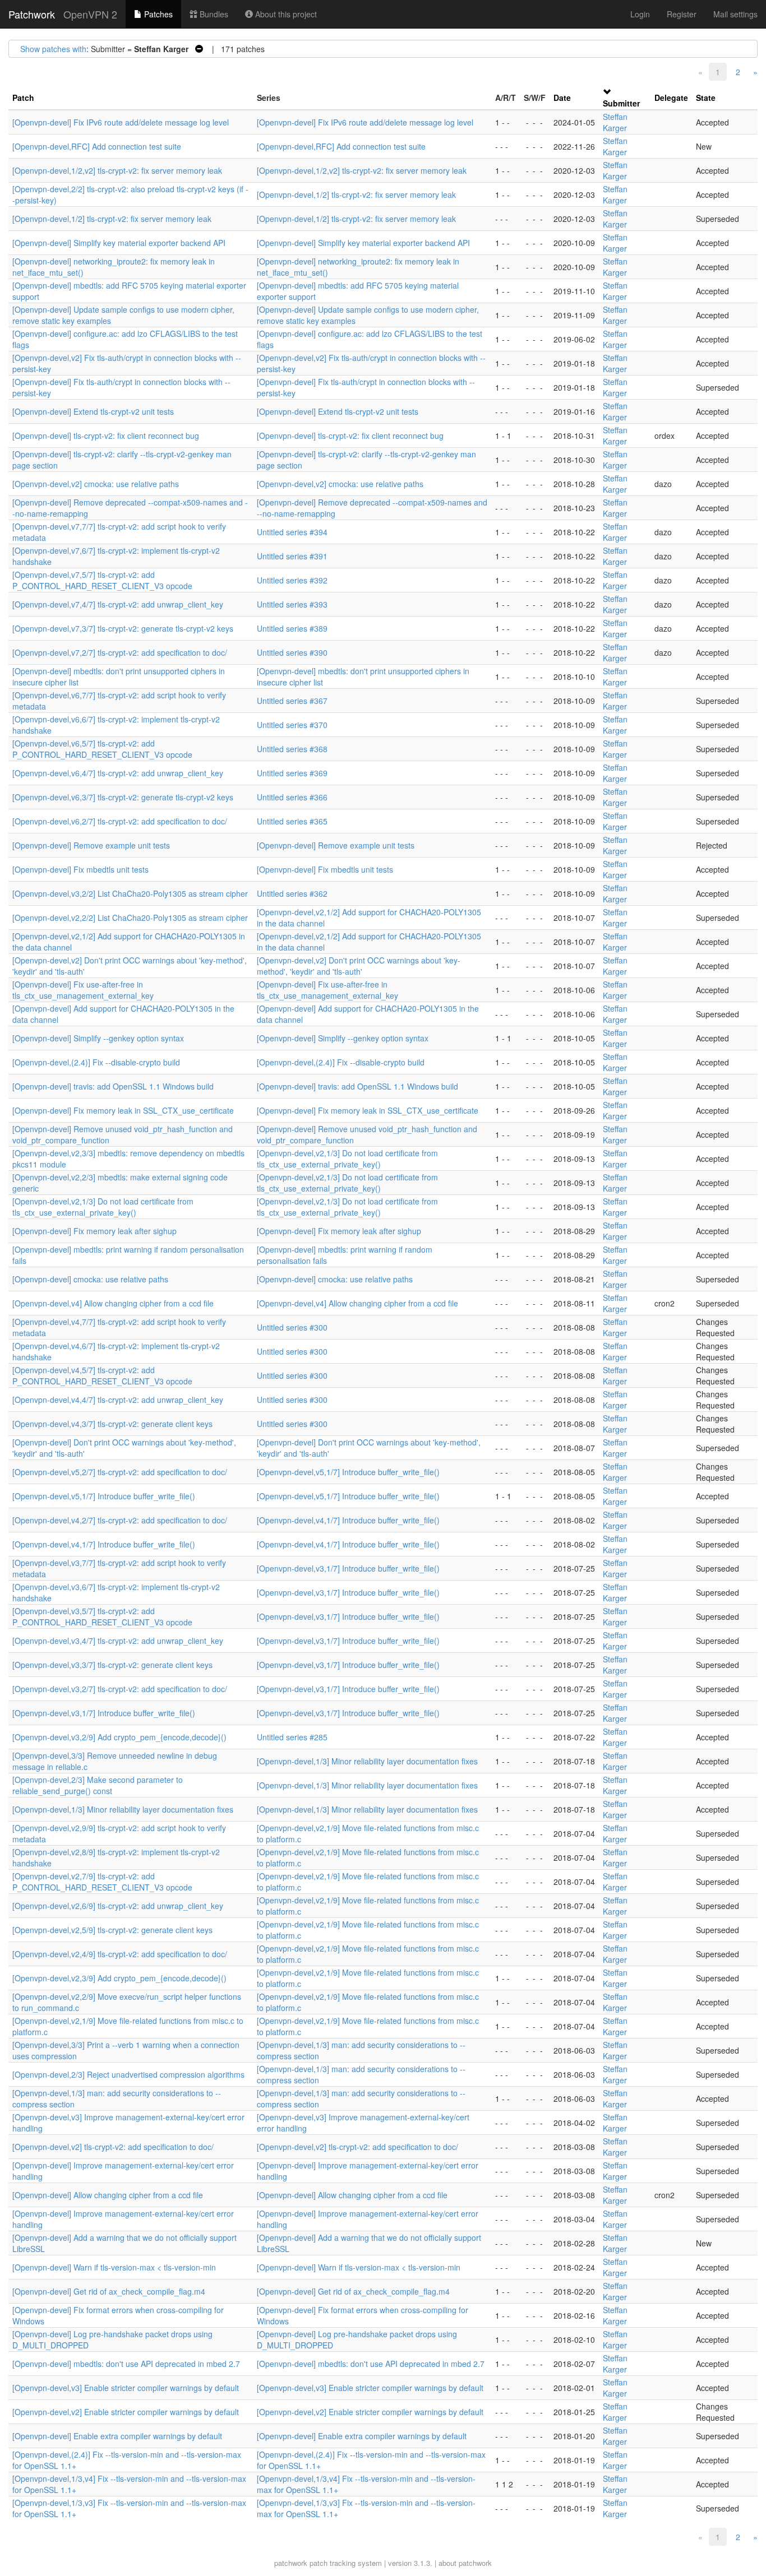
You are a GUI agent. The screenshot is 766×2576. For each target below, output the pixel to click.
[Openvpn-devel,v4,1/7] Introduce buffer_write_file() (348, 1520)
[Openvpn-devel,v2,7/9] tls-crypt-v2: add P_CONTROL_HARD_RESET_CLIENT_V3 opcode (102, 1882)
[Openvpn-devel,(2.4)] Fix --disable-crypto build (96, 1062)
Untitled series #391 (292, 556)
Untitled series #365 (292, 821)
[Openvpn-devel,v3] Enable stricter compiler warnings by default (126, 2388)
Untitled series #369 (292, 773)
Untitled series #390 (292, 652)
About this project (285, 14)
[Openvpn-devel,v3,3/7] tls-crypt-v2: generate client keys (112, 1665)
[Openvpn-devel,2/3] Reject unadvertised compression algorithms (128, 2074)
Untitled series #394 (292, 532)
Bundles (213, 14)
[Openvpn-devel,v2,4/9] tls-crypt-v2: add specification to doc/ (120, 1954)
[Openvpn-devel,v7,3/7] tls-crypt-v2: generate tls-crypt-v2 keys (123, 628)
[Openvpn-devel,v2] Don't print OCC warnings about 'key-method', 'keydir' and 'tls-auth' (359, 966)
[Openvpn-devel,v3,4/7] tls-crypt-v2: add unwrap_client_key (118, 1641)
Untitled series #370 (292, 725)
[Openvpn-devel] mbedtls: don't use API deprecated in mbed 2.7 (126, 2364)
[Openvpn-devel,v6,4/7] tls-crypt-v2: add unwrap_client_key (118, 773)
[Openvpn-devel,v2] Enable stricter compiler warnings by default (126, 2412)
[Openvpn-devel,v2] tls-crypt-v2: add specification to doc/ (113, 2147)
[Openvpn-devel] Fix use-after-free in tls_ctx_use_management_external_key (83, 990)
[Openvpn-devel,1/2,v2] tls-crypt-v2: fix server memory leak (117, 170)
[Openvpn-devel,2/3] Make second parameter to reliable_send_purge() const (98, 1785)
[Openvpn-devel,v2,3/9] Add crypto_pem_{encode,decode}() (119, 1978)
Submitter (621, 103)
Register (682, 14)
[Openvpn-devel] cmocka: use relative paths (90, 1279)
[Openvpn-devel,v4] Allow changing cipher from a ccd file (113, 1303)
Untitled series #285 (292, 1737)
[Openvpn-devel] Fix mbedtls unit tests (80, 869)
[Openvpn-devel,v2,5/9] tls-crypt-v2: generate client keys (112, 1930)
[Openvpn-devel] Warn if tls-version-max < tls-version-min (114, 2267)
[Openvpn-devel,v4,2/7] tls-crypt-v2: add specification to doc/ (120, 1520)
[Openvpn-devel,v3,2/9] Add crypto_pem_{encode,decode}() (119, 1737)
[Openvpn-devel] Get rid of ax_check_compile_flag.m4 (109, 2291)
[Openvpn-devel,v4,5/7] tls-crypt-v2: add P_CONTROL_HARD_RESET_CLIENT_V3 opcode (102, 1375)
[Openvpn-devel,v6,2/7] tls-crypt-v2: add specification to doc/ (120, 821)
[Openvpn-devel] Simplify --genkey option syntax (98, 1038)
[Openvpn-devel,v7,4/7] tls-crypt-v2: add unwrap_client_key (118, 604)
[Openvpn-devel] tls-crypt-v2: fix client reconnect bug (106, 435)
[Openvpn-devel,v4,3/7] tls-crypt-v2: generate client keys (112, 1424)
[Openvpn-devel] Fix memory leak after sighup (94, 1231)
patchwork (291, 2563)
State (706, 98)
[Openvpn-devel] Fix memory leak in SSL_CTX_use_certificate (123, 1110)
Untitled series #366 (292, 797)
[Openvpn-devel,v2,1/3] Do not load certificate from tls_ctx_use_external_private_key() (347, 1159)
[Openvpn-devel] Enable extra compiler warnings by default (117, 2436)
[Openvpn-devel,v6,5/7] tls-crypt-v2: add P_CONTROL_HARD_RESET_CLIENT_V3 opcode (102, 749)
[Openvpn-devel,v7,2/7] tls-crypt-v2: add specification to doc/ (120, 652)
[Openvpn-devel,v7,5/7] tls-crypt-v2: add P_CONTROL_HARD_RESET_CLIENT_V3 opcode (102, 580)
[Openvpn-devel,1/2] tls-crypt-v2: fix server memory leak (356, 194)
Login (640, 14)
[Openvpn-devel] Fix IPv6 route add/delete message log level (121, 122)
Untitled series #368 (292, 749)
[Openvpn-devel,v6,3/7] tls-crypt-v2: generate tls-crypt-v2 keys (123, 797)
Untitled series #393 (292, 604)
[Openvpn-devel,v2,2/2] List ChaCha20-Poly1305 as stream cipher (130, 918)
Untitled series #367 (292, 701)
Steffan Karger (615, 122)
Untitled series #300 (292, 1327)
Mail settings (735, 14)
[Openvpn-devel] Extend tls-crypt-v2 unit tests (93, 411)
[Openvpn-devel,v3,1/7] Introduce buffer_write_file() (348, 1568)
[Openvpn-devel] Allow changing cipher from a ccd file (108, 2195)
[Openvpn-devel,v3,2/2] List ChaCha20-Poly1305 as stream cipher (130, 893)
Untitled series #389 (292, 628)
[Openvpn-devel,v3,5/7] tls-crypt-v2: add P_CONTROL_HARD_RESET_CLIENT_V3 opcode (102, 1616)
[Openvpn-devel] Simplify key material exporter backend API (119, 243)
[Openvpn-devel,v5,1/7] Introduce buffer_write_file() (348, 1472)
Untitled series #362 (292, 893)
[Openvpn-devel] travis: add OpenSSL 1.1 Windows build (113, 1086)
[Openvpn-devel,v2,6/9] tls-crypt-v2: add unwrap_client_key (118, 1906)
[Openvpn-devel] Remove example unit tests (91, 845)
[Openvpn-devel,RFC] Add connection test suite (97, 146)
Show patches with (53, 49)
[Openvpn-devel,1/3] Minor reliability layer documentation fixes (367, 1761)
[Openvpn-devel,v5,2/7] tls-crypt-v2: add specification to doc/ (120, 1472)
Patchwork (32, 14)
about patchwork (465, 2563)
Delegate (671, 98)
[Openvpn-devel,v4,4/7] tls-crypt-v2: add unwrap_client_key (118, 1400)
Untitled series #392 (292, 580)
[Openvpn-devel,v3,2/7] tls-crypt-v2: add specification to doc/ (120, 1689)
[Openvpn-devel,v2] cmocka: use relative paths (96, 484)
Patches (157, 14)
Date (562, 98)
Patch (23, 98)
